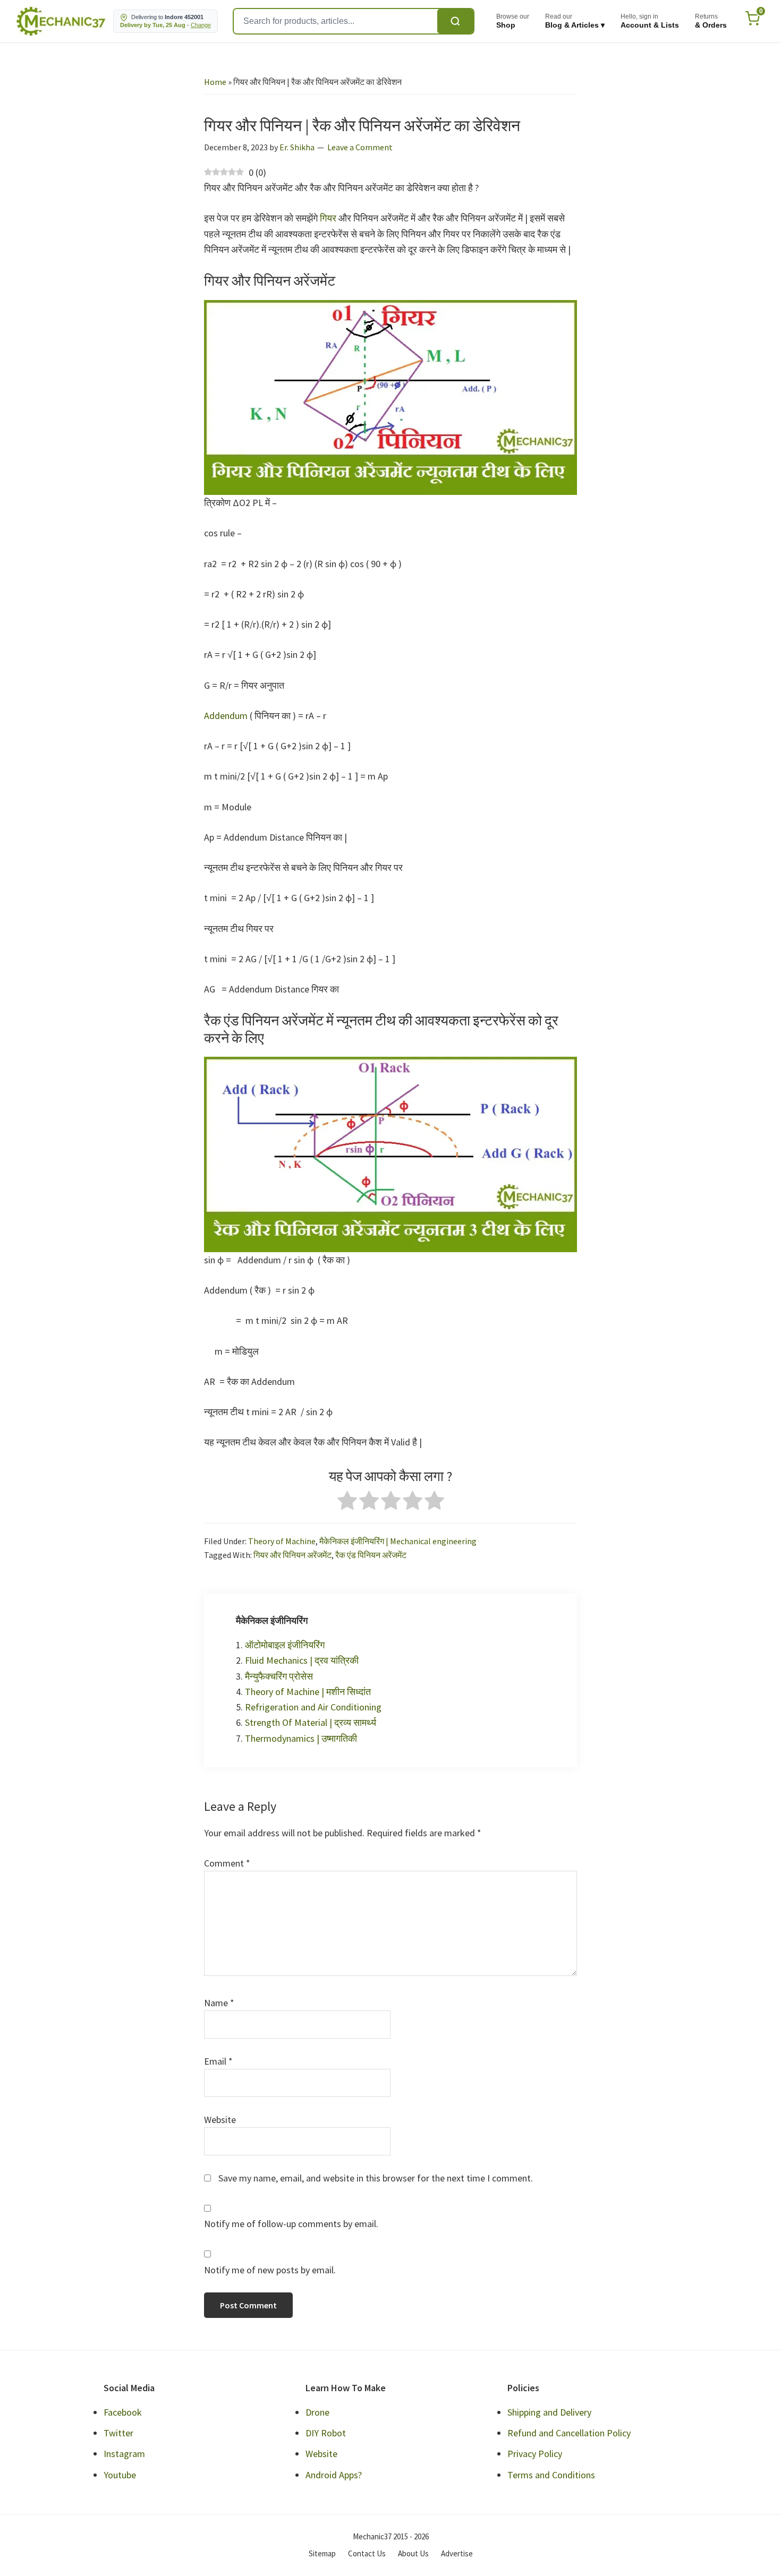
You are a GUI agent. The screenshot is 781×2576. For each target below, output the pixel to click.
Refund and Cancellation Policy (569, 2433)
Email (218, 2061)
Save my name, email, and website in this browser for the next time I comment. (376, 2178)
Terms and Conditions (551, 2475)
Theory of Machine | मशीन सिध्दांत (308, 1692)
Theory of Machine (282, 1541)
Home (215, 82)
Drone (317, 2412)
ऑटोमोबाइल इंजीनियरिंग (285, 1645)
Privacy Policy (535, 2454)
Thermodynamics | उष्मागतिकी (301, 1738)
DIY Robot (326, 2433)
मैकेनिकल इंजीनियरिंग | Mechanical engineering (398, 1541)
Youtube (120, 2475)
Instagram (124, 2454)
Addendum (226, 716)
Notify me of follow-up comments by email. (291, 2224)
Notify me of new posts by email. (270, 2270)
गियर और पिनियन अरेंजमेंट (292, 1555)
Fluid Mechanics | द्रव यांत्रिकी (302, 1660)
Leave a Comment (360, 147)
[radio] (347, 1503)
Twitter (118, 2433)
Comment (227, 1863)
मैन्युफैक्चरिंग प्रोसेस (279, 1676)
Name (219, 2003)
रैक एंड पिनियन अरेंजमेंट (371, 1555)
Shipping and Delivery (549, 2412)
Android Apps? (334, 2475)
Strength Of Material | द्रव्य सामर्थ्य (311, 1722)
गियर (329, 218)
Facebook (123, 2412)
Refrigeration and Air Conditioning (313, 1707)
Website (220, 2120)
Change (201, 25)
